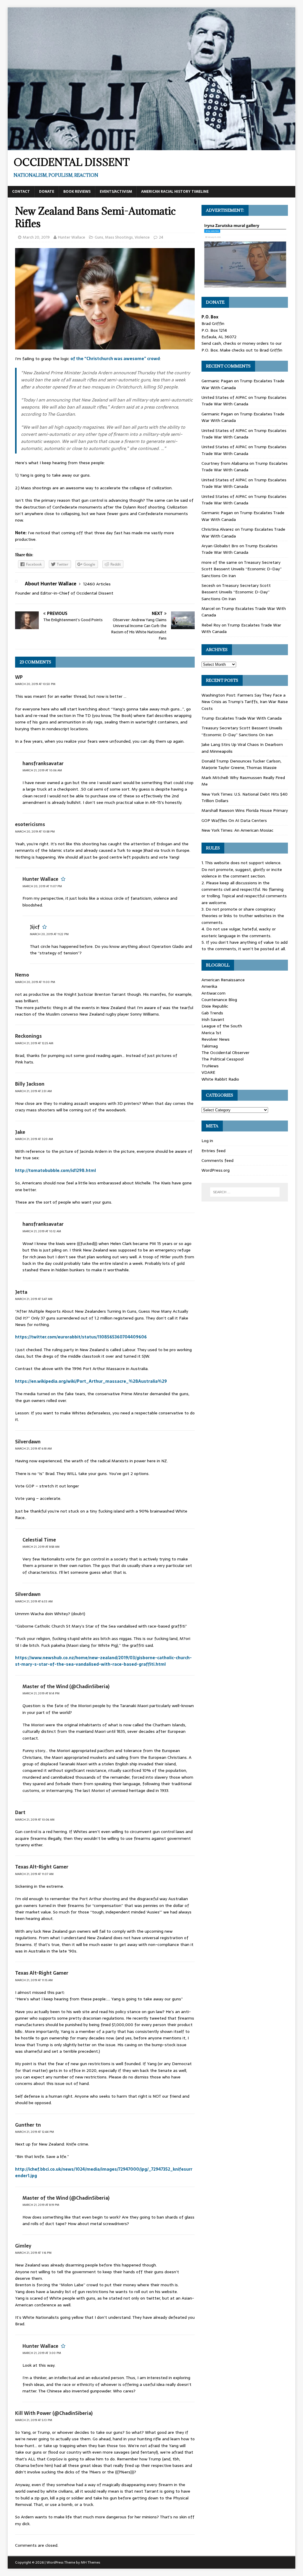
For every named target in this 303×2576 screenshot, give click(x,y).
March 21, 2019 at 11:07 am (34, 1874)
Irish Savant (213, 1019)
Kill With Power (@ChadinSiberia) (54, 2413)
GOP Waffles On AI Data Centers (234, 820)
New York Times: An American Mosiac (237, 830)
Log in (207, 1141)
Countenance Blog (219, 1000)
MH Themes (90, 2562)
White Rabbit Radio (220, 1079)
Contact (21, 192)
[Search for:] (245, 1192)
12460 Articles (97, 584)
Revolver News (216, 1039)
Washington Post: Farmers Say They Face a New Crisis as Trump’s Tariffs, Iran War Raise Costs (245, 702)
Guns (99, 237)
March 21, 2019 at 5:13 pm (34, 2420)
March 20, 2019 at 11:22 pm (49, 934)
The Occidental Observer (225, 1053)
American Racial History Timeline (175, 192)
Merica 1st (211, 1033)
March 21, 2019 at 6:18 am (33, 1449)
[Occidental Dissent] (152, 147)
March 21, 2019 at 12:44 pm (34, 2132)
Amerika (209, 986)
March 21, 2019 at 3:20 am (34, 1139)
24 (161, 237)
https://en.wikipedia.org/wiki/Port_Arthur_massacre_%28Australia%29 (91, 1381)
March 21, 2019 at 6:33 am (34, 1601)
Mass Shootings (119, 237)
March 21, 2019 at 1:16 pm (33, 2253)
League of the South (222, 1026)
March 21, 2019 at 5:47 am (34, 1299)
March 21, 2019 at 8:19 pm (41, 2205)
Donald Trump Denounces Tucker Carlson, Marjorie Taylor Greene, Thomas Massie (241, 764)
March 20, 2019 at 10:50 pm (35, 684)
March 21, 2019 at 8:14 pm (41, 1693)
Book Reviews (77, 192)
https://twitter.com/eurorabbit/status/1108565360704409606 (81, 1337)
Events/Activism (116, 192)
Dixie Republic (215, 1006)
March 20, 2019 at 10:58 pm (35, 832)
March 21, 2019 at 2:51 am (33, 1091)
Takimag (210, 1046)
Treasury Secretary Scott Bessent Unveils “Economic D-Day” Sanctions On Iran (242, 569)
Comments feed (217, 1160)
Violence (142, 237)
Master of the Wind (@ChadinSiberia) (66, 1686)
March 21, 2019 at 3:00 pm (42, 2353)
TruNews (210, 1066)
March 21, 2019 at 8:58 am (41, 1547)
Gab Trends (212, 1013)
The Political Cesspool (223, 1059)
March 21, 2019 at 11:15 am (34, 1980)
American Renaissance (223, 980)
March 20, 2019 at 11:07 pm (42, 886)
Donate (47, 192)
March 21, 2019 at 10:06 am (42, 770)
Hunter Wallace (72, 237)
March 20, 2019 (36, 237)
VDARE (208, 1072)
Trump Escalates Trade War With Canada (244, 401)
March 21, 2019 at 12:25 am (34, 1043)
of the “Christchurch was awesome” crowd (115, 359)
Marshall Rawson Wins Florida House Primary (245, 810)
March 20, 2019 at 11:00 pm (35, 982)
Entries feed (213, 1151)
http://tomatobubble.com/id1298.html (55, 1170)
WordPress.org (216, 1170)
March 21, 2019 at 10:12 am (42, 1231)
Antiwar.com (213, 993)
